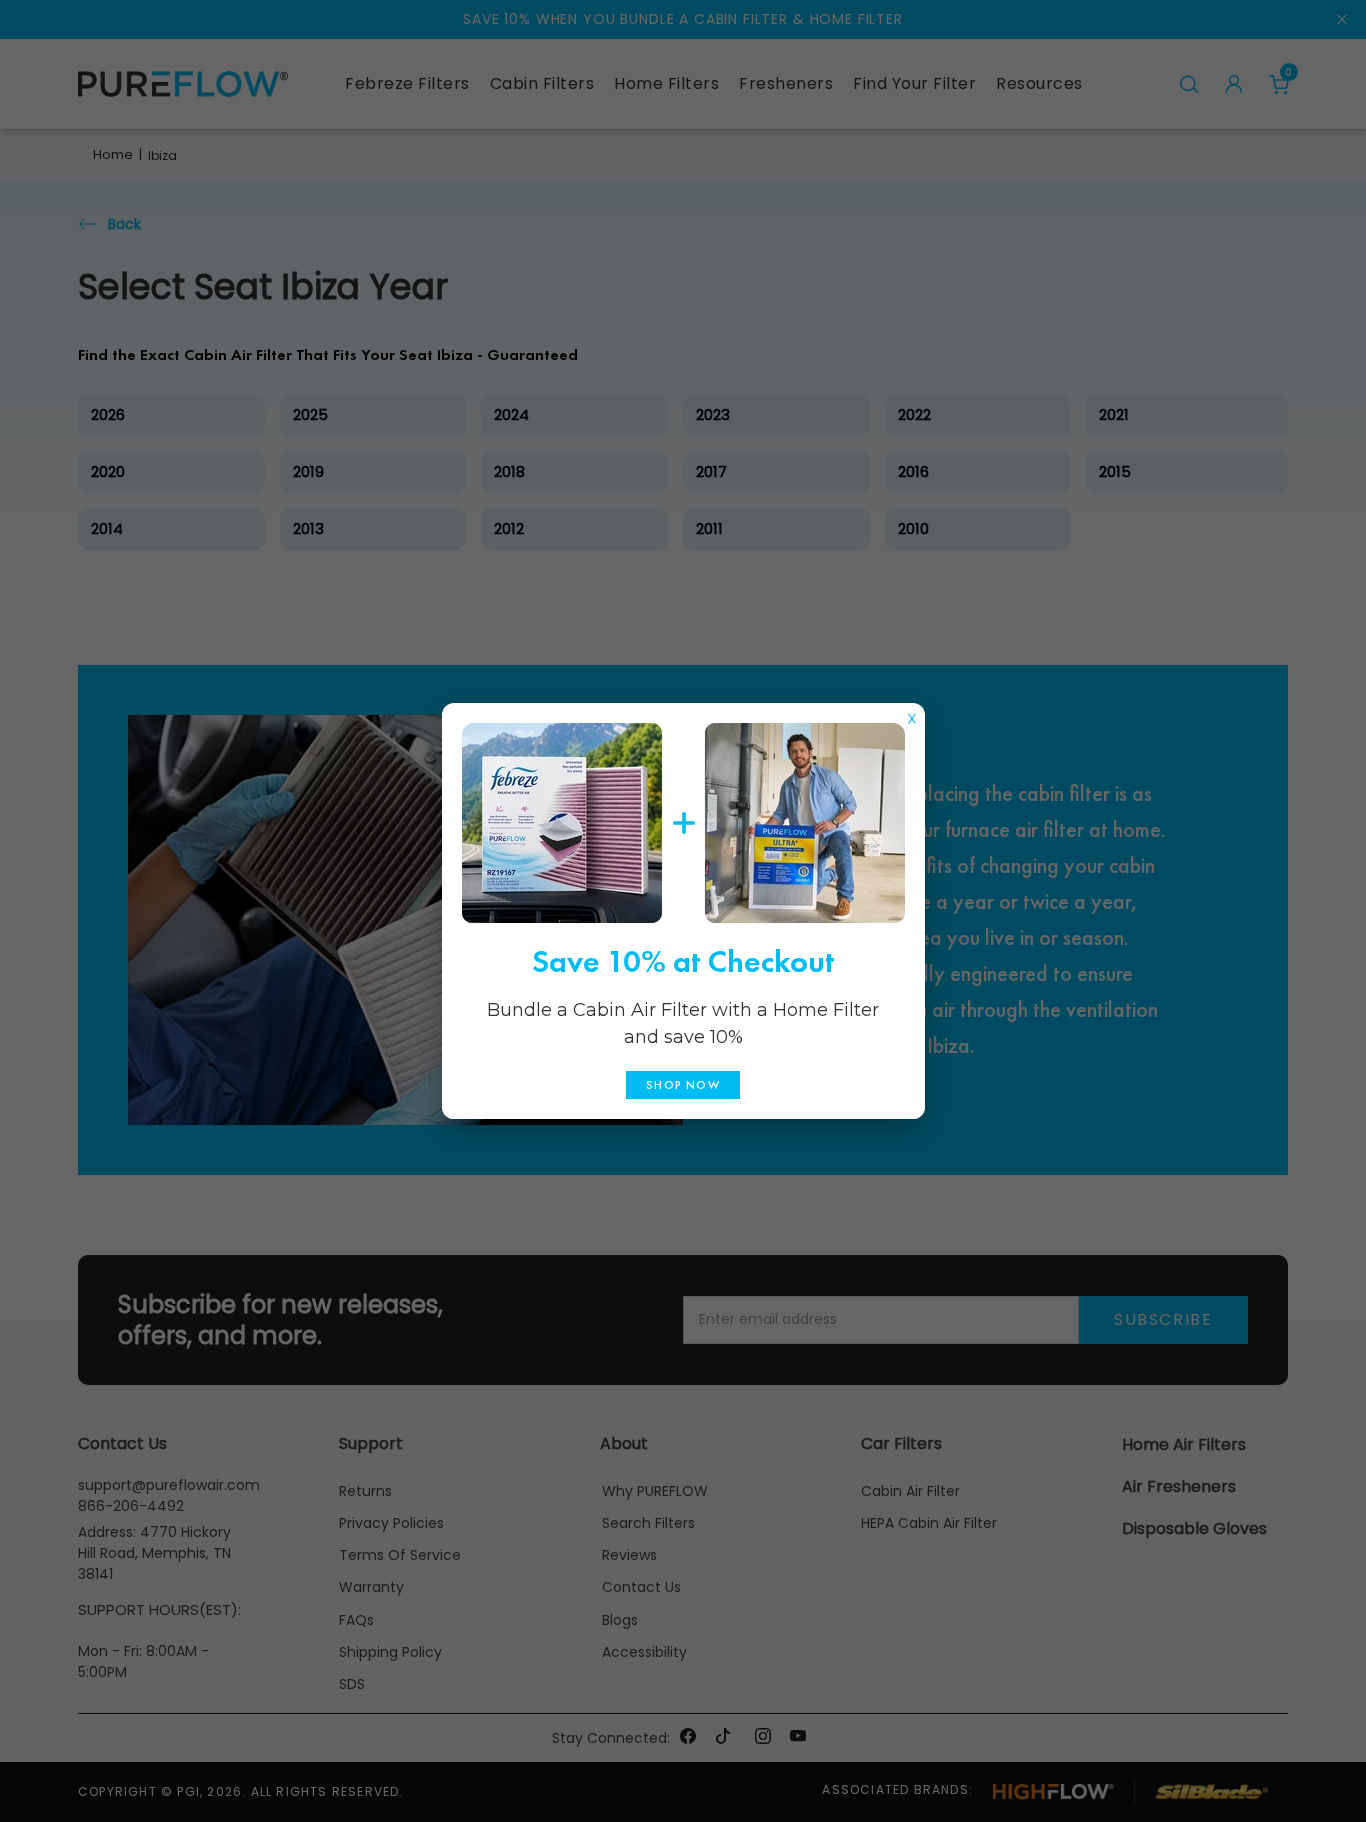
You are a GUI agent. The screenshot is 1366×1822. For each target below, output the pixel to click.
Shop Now (683, 1085)
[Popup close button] (912, 714)
